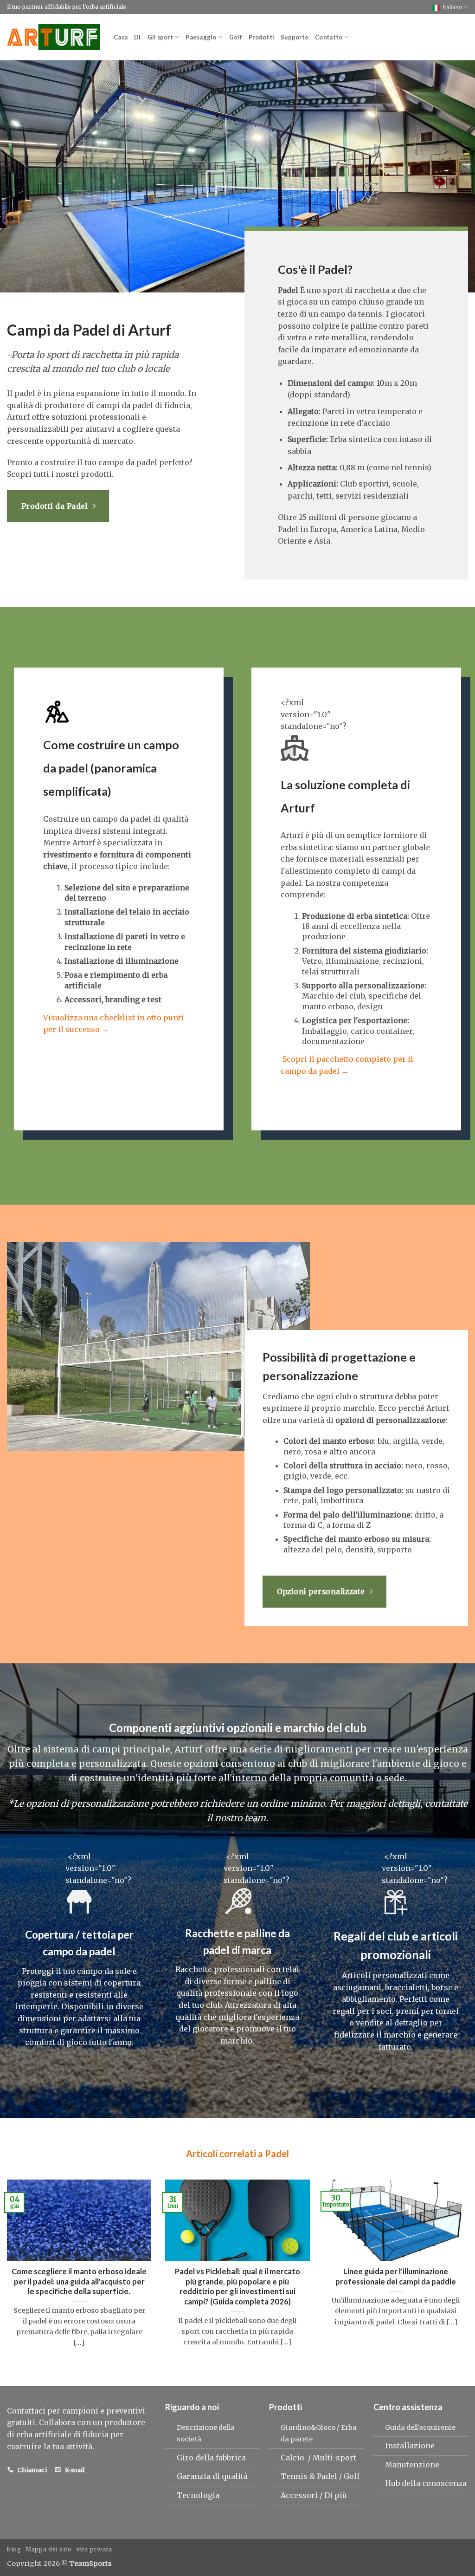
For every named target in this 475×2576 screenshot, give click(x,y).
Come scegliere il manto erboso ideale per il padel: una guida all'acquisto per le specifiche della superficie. (79, 2281)
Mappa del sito (49, 2549)
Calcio (293, 2458)
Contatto (329, 37)
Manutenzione (412, 2465)
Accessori (300, 2495)
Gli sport (160, 37)
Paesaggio (201, 37)
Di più (336, 2495)
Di (138, 37)
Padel (328, 2476)
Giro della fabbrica (211, 2458)
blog (14, 2549)
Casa (121, 37)
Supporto (295, 37)
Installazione (410, 2446)
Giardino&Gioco (308, 2427)
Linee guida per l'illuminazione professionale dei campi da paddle (396, 2277)
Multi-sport (335, 2458)
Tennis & (299, 2476)
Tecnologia (198, 2495)
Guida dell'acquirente (420, 2427)
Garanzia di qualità (212, 2476)
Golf (236, 37)
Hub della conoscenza (426, 2483)
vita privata (94, 2549)
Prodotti (261, 37)
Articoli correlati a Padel (237, 2154)
